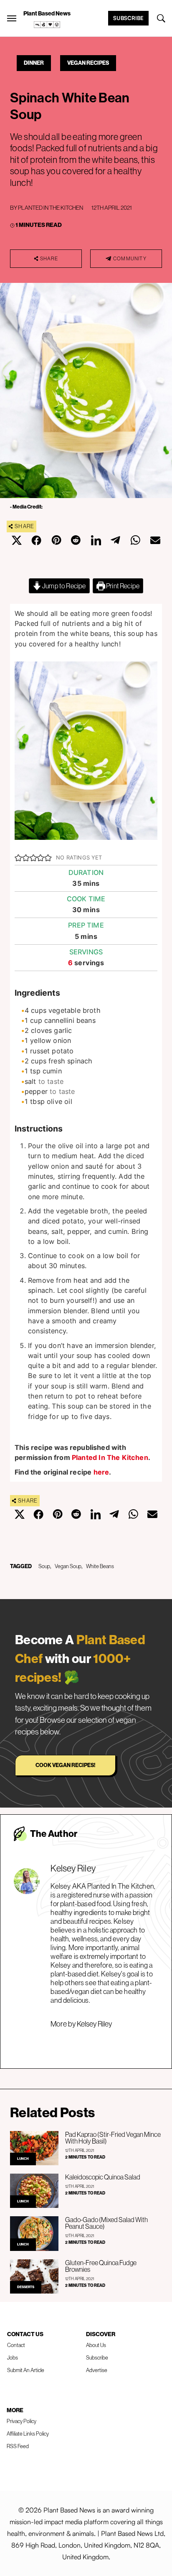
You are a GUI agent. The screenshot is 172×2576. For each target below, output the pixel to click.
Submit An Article (26, 2370)
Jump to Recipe (64, 586)
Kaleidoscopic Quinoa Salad (103, 2177)
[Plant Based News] (12, 18)
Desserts (26, 2287)
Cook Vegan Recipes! (65, 1765)
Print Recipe (122, 586)
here (101, 1472)
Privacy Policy (21, 2421)
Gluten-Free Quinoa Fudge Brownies (101, 2266)
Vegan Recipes (88, 63)
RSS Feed (18, 2446)
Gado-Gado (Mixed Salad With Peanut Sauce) (106, 2223)
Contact (16, 2345)
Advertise (97, 2370)
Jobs (13, 2358)
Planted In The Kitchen (51, 208)
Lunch (23, 2159)
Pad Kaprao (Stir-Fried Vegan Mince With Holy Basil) (113, 2138)
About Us (96, 2345)
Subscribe (128, 18)
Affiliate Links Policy (28, 2434)
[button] (18, 857)
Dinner (34, 63)
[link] (47, 25)
